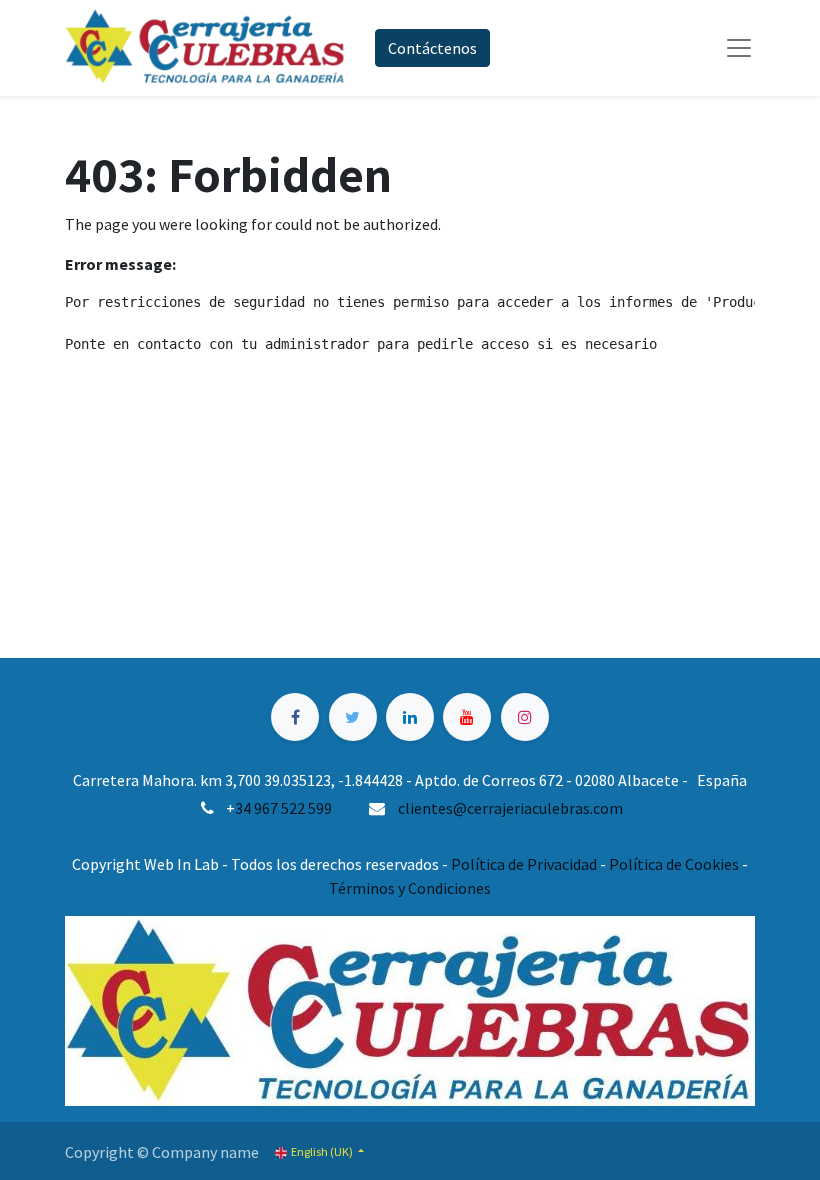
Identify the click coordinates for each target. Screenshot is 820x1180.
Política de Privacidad (524, 864)
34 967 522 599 (283, 808)
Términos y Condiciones (410, 888)
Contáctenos (432, 48)
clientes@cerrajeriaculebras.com (510, 808)
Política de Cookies (674, 864)
